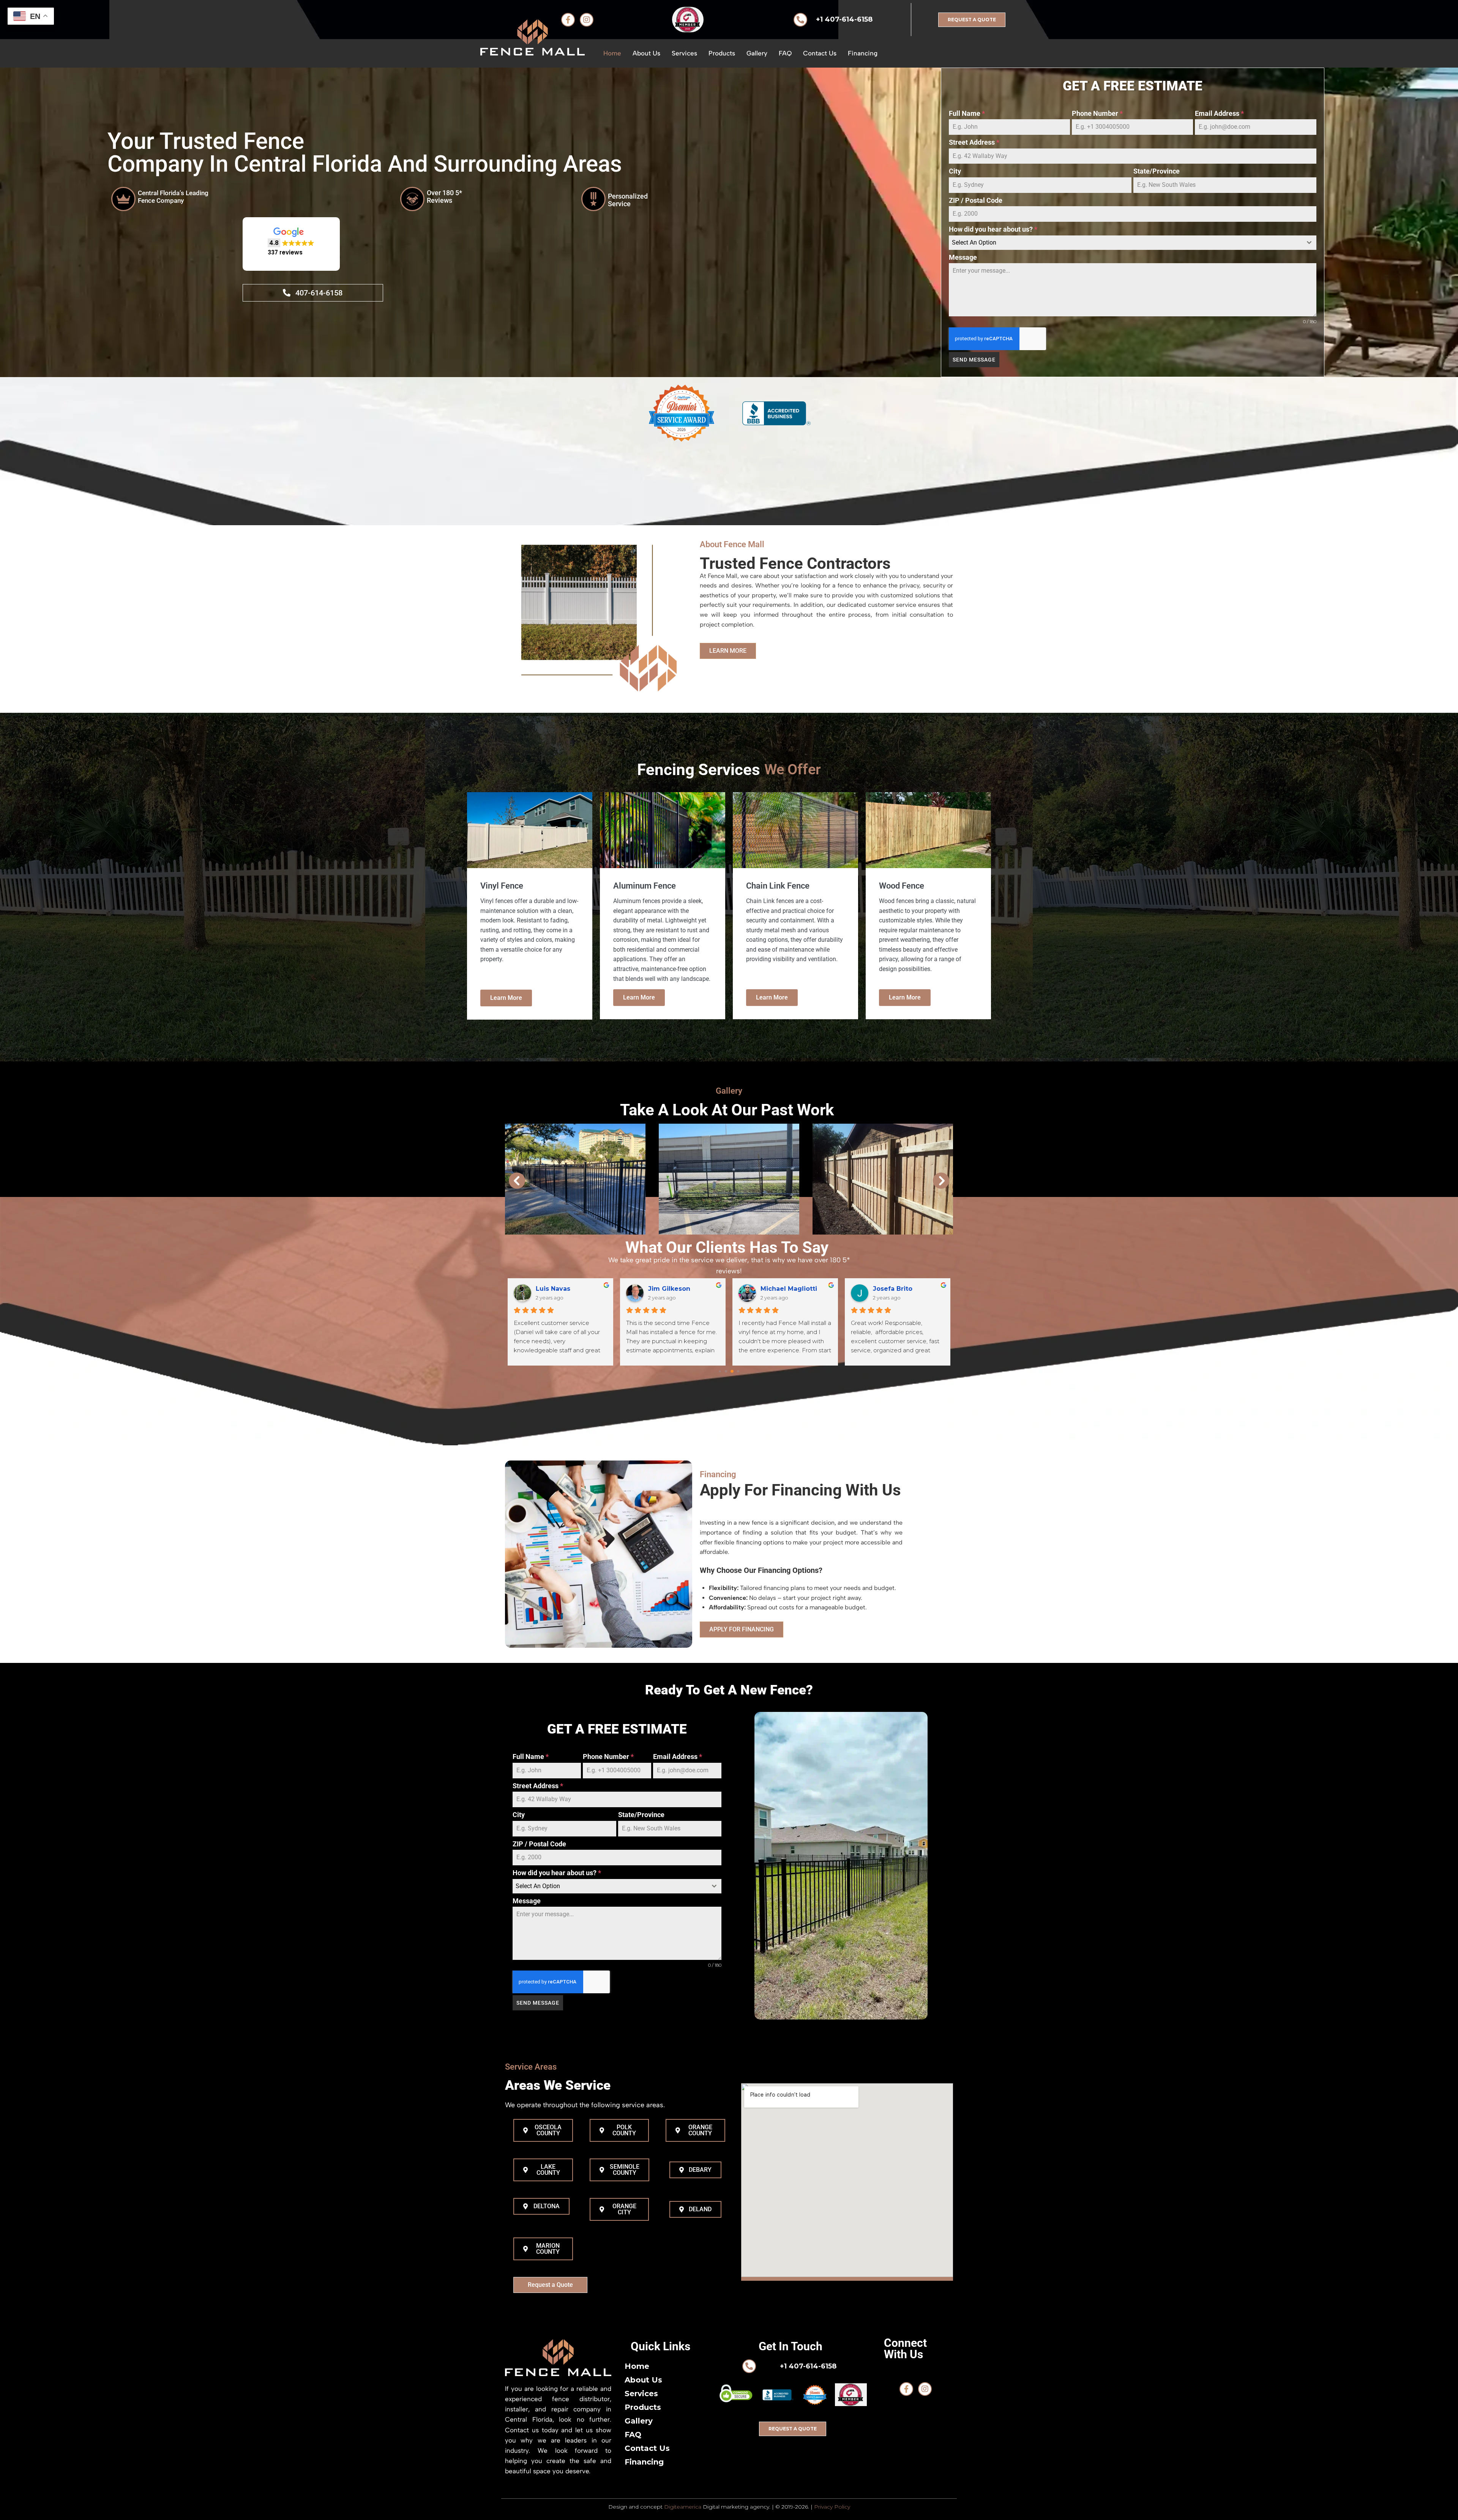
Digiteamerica (683, 2507)
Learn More (506, 998)
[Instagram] (925, 2389)
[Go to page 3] (738, 1371)
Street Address (974, 143)
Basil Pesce (554, 1289)
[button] (291, 242)
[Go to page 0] (720, 1371)
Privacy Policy (832, 2507)
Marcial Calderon (788, 1289)
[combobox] (1133, 243)
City (955, 171)
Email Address (1219, 113)
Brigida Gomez (673, 1289)
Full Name (967, 113)
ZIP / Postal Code (976, 200)
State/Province (1157, 171)
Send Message (974, 360)
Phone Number (1097, 113)
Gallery (729, 1091)
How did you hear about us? (993, 230)
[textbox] (1125, 243)
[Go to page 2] (732, 1371)
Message (963, 257)
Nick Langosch (897, 1289)
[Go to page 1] (726, 1371)
